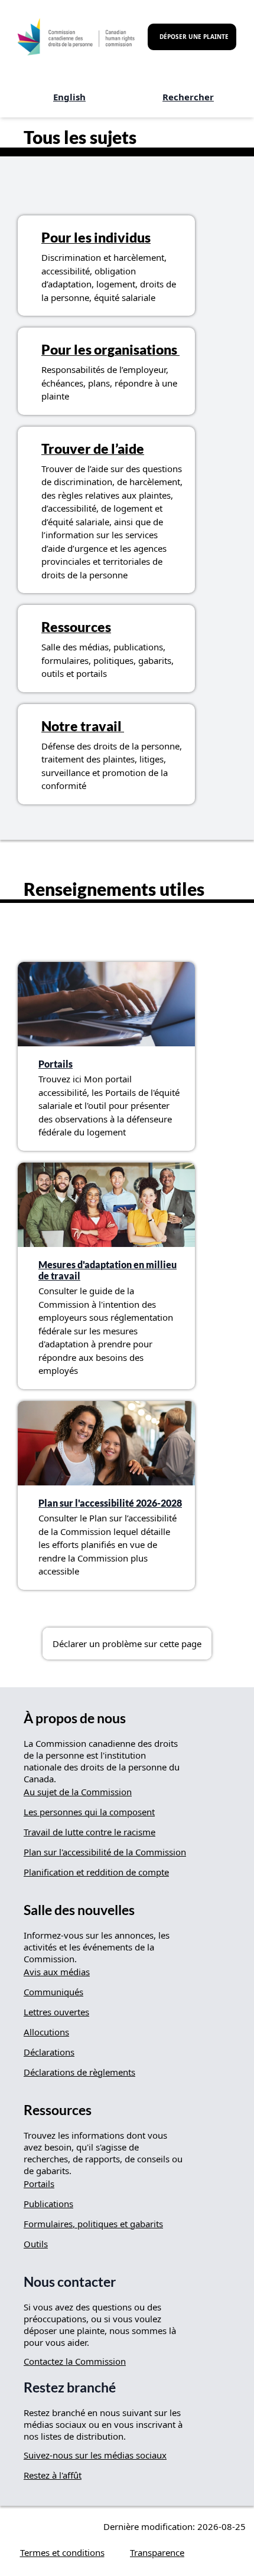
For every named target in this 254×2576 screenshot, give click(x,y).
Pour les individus (96, 238)
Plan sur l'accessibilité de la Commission (105, 1852)
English (69, 97)
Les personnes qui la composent (89, 1812)
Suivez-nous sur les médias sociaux (95, 2455)
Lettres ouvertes (56, 2012)
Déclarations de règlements (79, 2072)
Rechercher (188, 97)
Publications (48, 2204)
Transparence (157, 2552)
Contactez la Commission (75, 2361)
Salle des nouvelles (79, 1910)
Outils (36, 2244)
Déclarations (49, 2052)
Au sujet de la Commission (78, 1792)
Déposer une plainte (194, 37)
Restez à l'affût (53, 2475)
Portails (56, 1064)
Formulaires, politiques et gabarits (93, 2224)
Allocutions (46, 2032)
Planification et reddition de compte (96, 1872)
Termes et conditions (62, 2552)
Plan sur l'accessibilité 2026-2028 (110, 1503)
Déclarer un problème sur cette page (127, 1644)
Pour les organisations (110, 350)
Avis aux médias (57, 1972)
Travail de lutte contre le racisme (89, 1832)
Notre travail (83, 726)
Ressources (76, 627)
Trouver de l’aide (93, 449)
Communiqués (53, 1992)
